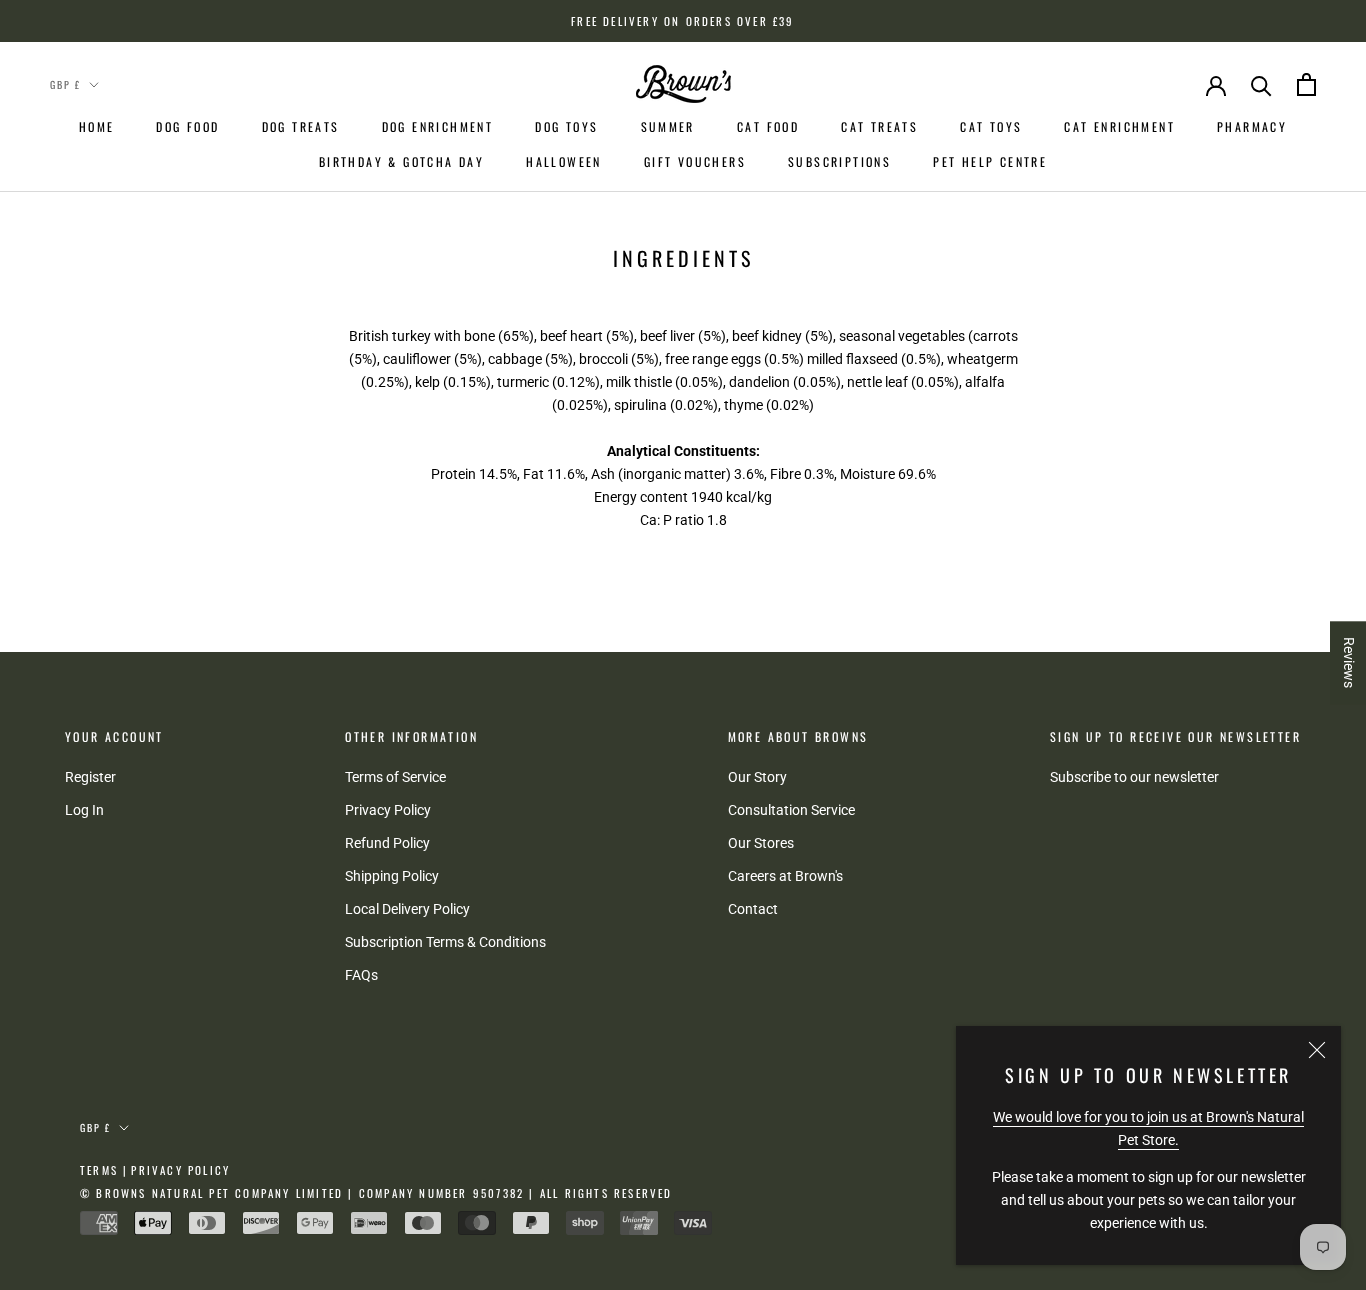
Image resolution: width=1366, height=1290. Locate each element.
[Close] (1317, 1050)
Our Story (757, 777)
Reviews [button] (1349, 662)
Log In (84, 810)
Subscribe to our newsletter (1134, 777)
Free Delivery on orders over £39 (682, 21)
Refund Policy (387, 843)
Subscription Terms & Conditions (445, 942)
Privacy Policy (388, 810)
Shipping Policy (392, 876)
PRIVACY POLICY (180, 1170)
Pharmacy (1252, 126)
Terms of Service (395, 777)
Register (90, 777)
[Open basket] (1306, 84)
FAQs (361, 975)
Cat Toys (991, 126)
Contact (753, 909)
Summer (668, 126)
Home (97, 126)
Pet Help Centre (990, 161)
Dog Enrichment (438, 126)
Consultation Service (791, 810)
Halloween (564, 161)
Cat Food (768, 126)
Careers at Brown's (785, 876)
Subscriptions (839, 161)
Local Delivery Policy (407, 909)
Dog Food (187, 126)
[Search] (1261, 84)
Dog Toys (566, 126)
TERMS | (104, 1170)
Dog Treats (301, 126)
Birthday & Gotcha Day (401, 161)
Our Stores (761, 843)
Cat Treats (879, 126)
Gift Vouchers (695, 161)
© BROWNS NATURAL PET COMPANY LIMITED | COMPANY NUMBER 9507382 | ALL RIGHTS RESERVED (376, 1193)
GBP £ (65, 84)
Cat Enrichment (1119, 126)
